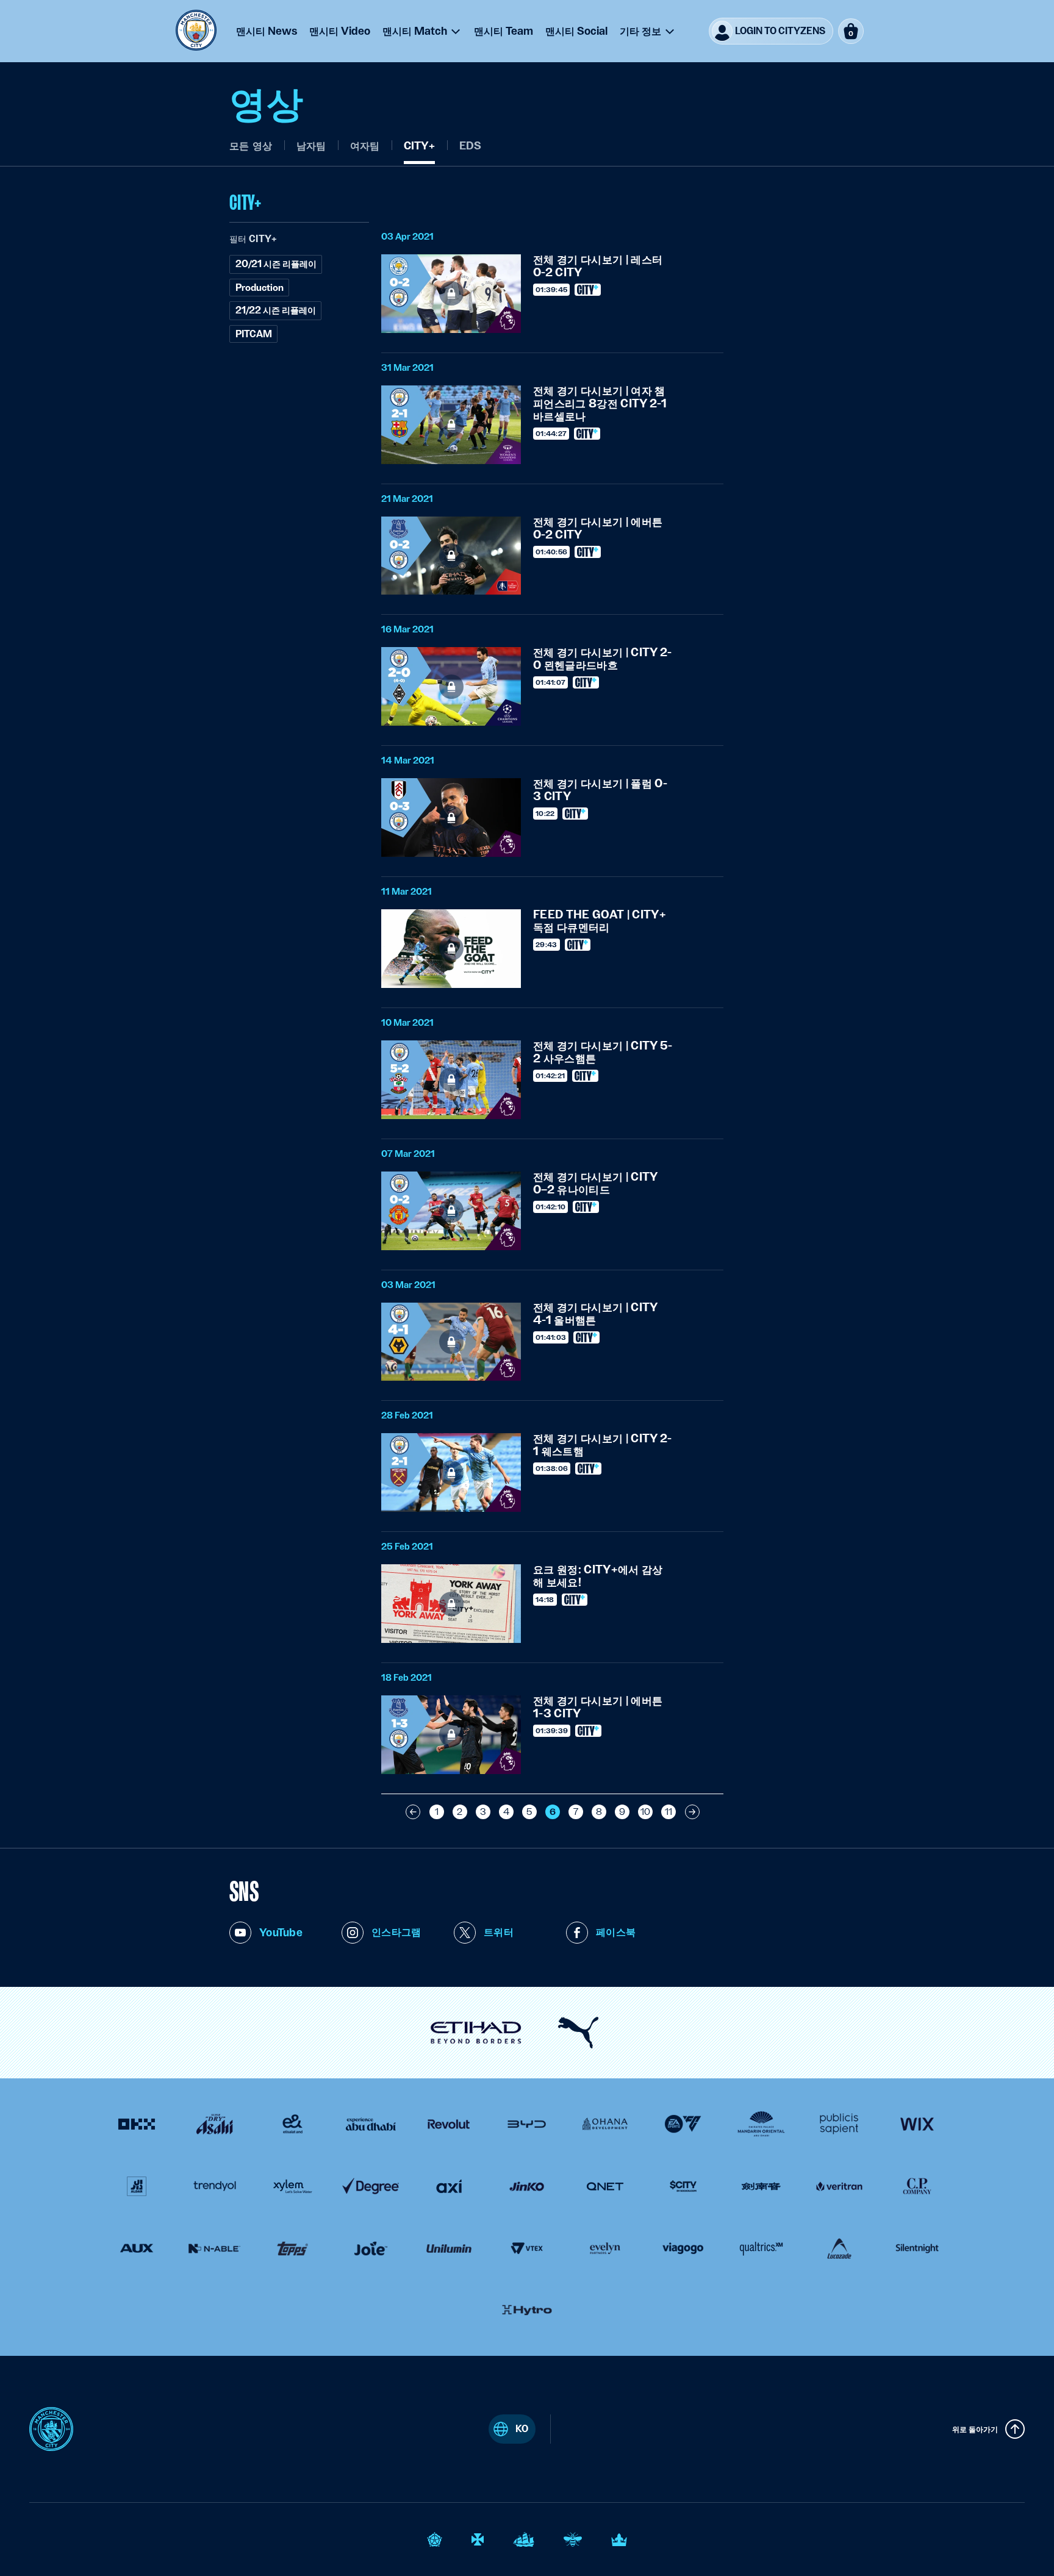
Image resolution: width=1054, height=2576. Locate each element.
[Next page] (692, 1812)
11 (669, 1812)
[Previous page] (413, 1812)
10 (645, 1812)
